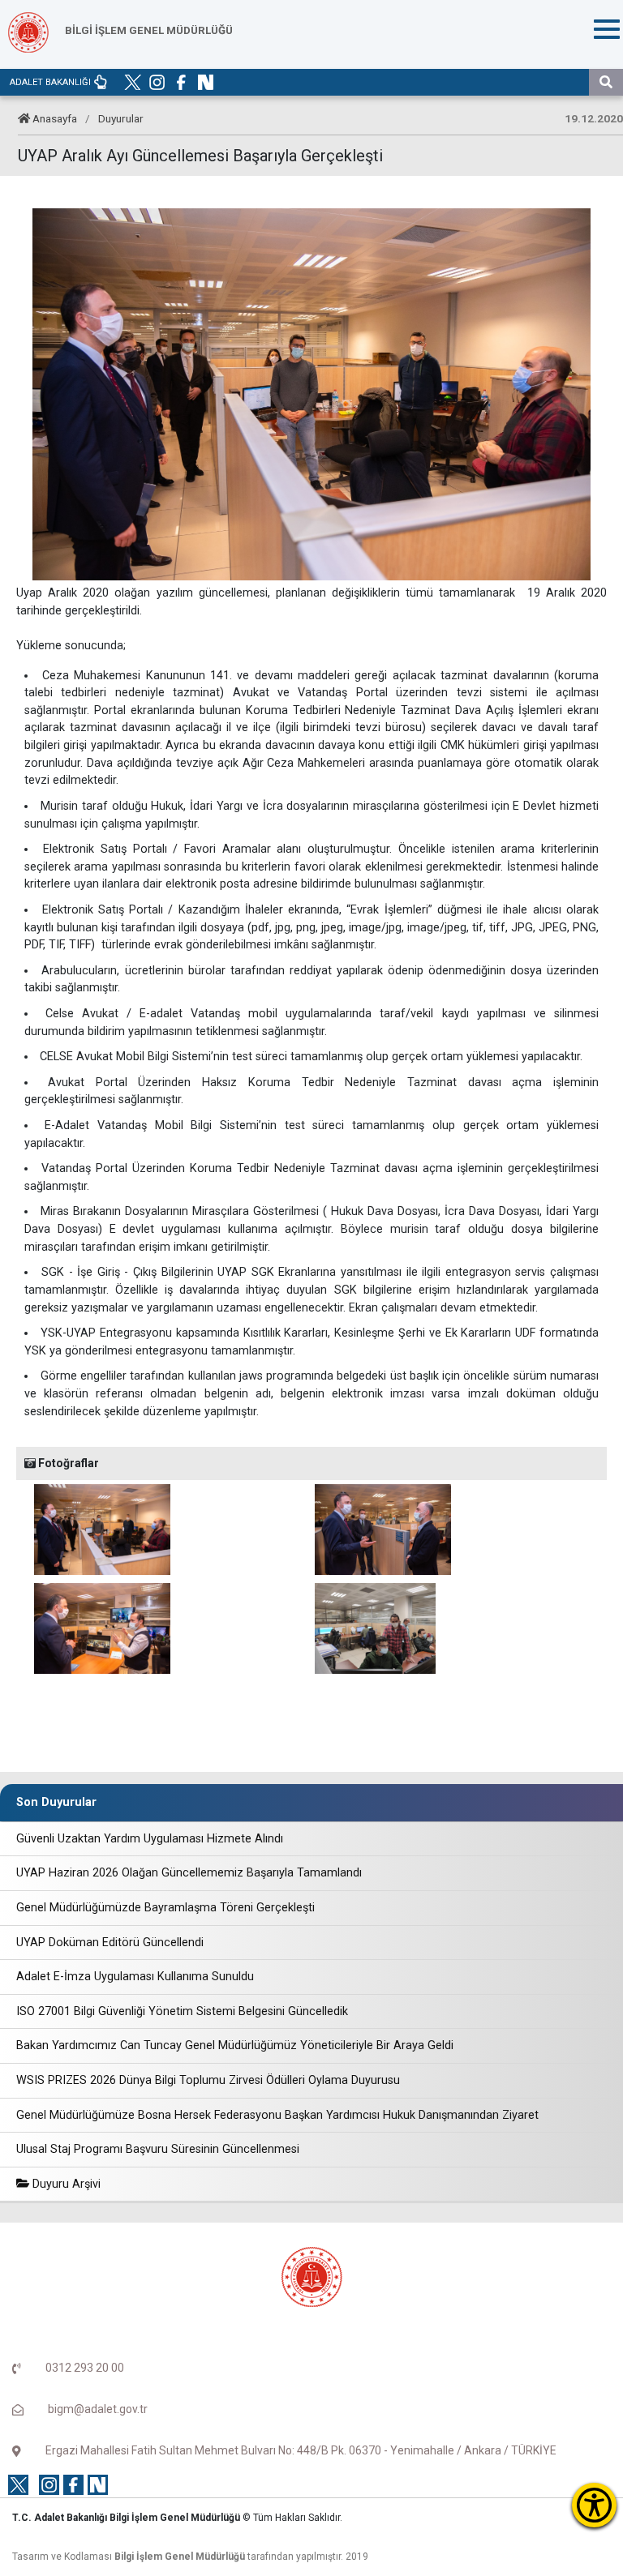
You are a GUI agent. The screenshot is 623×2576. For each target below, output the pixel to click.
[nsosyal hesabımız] (206, 82)
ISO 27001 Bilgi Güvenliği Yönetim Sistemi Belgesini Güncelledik (182, 2011)
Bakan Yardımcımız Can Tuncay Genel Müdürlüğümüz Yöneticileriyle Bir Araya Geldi (235, 2045)
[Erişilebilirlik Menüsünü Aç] (594, 2505)
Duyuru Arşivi (65, 2184)
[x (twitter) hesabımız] (133, 82)
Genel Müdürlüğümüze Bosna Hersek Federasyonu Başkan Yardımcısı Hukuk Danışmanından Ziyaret (277, 2115)
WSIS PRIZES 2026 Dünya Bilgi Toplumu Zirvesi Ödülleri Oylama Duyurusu (208, 2080)
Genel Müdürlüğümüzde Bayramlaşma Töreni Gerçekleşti (165, 1908)
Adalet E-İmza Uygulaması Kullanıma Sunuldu (135, 1977)
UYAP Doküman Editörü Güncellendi (110, 1943)
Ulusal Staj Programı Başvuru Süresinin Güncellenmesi (158, 2149)
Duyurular (121, 118)
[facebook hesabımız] (181, 82)
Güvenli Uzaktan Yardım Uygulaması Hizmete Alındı (150, 1839)
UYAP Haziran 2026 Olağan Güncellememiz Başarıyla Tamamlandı (189, 1873)
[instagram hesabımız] (157, 82)
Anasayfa (55, 118)
